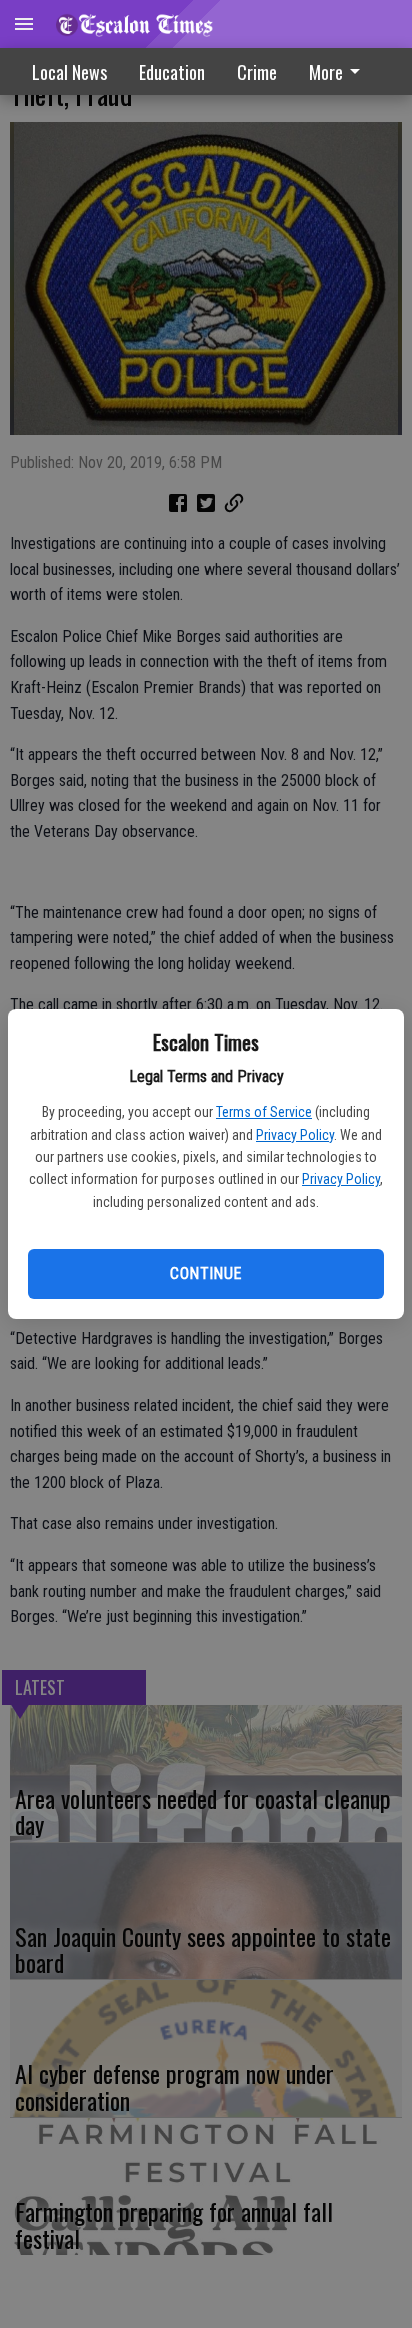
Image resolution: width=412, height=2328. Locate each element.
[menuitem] (340, 71)
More (326, 72)
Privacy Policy (295, 1135)
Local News (69, 72)
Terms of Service (264, 1112)
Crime (257, 72)
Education (172, 72)
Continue (205, 1273)
